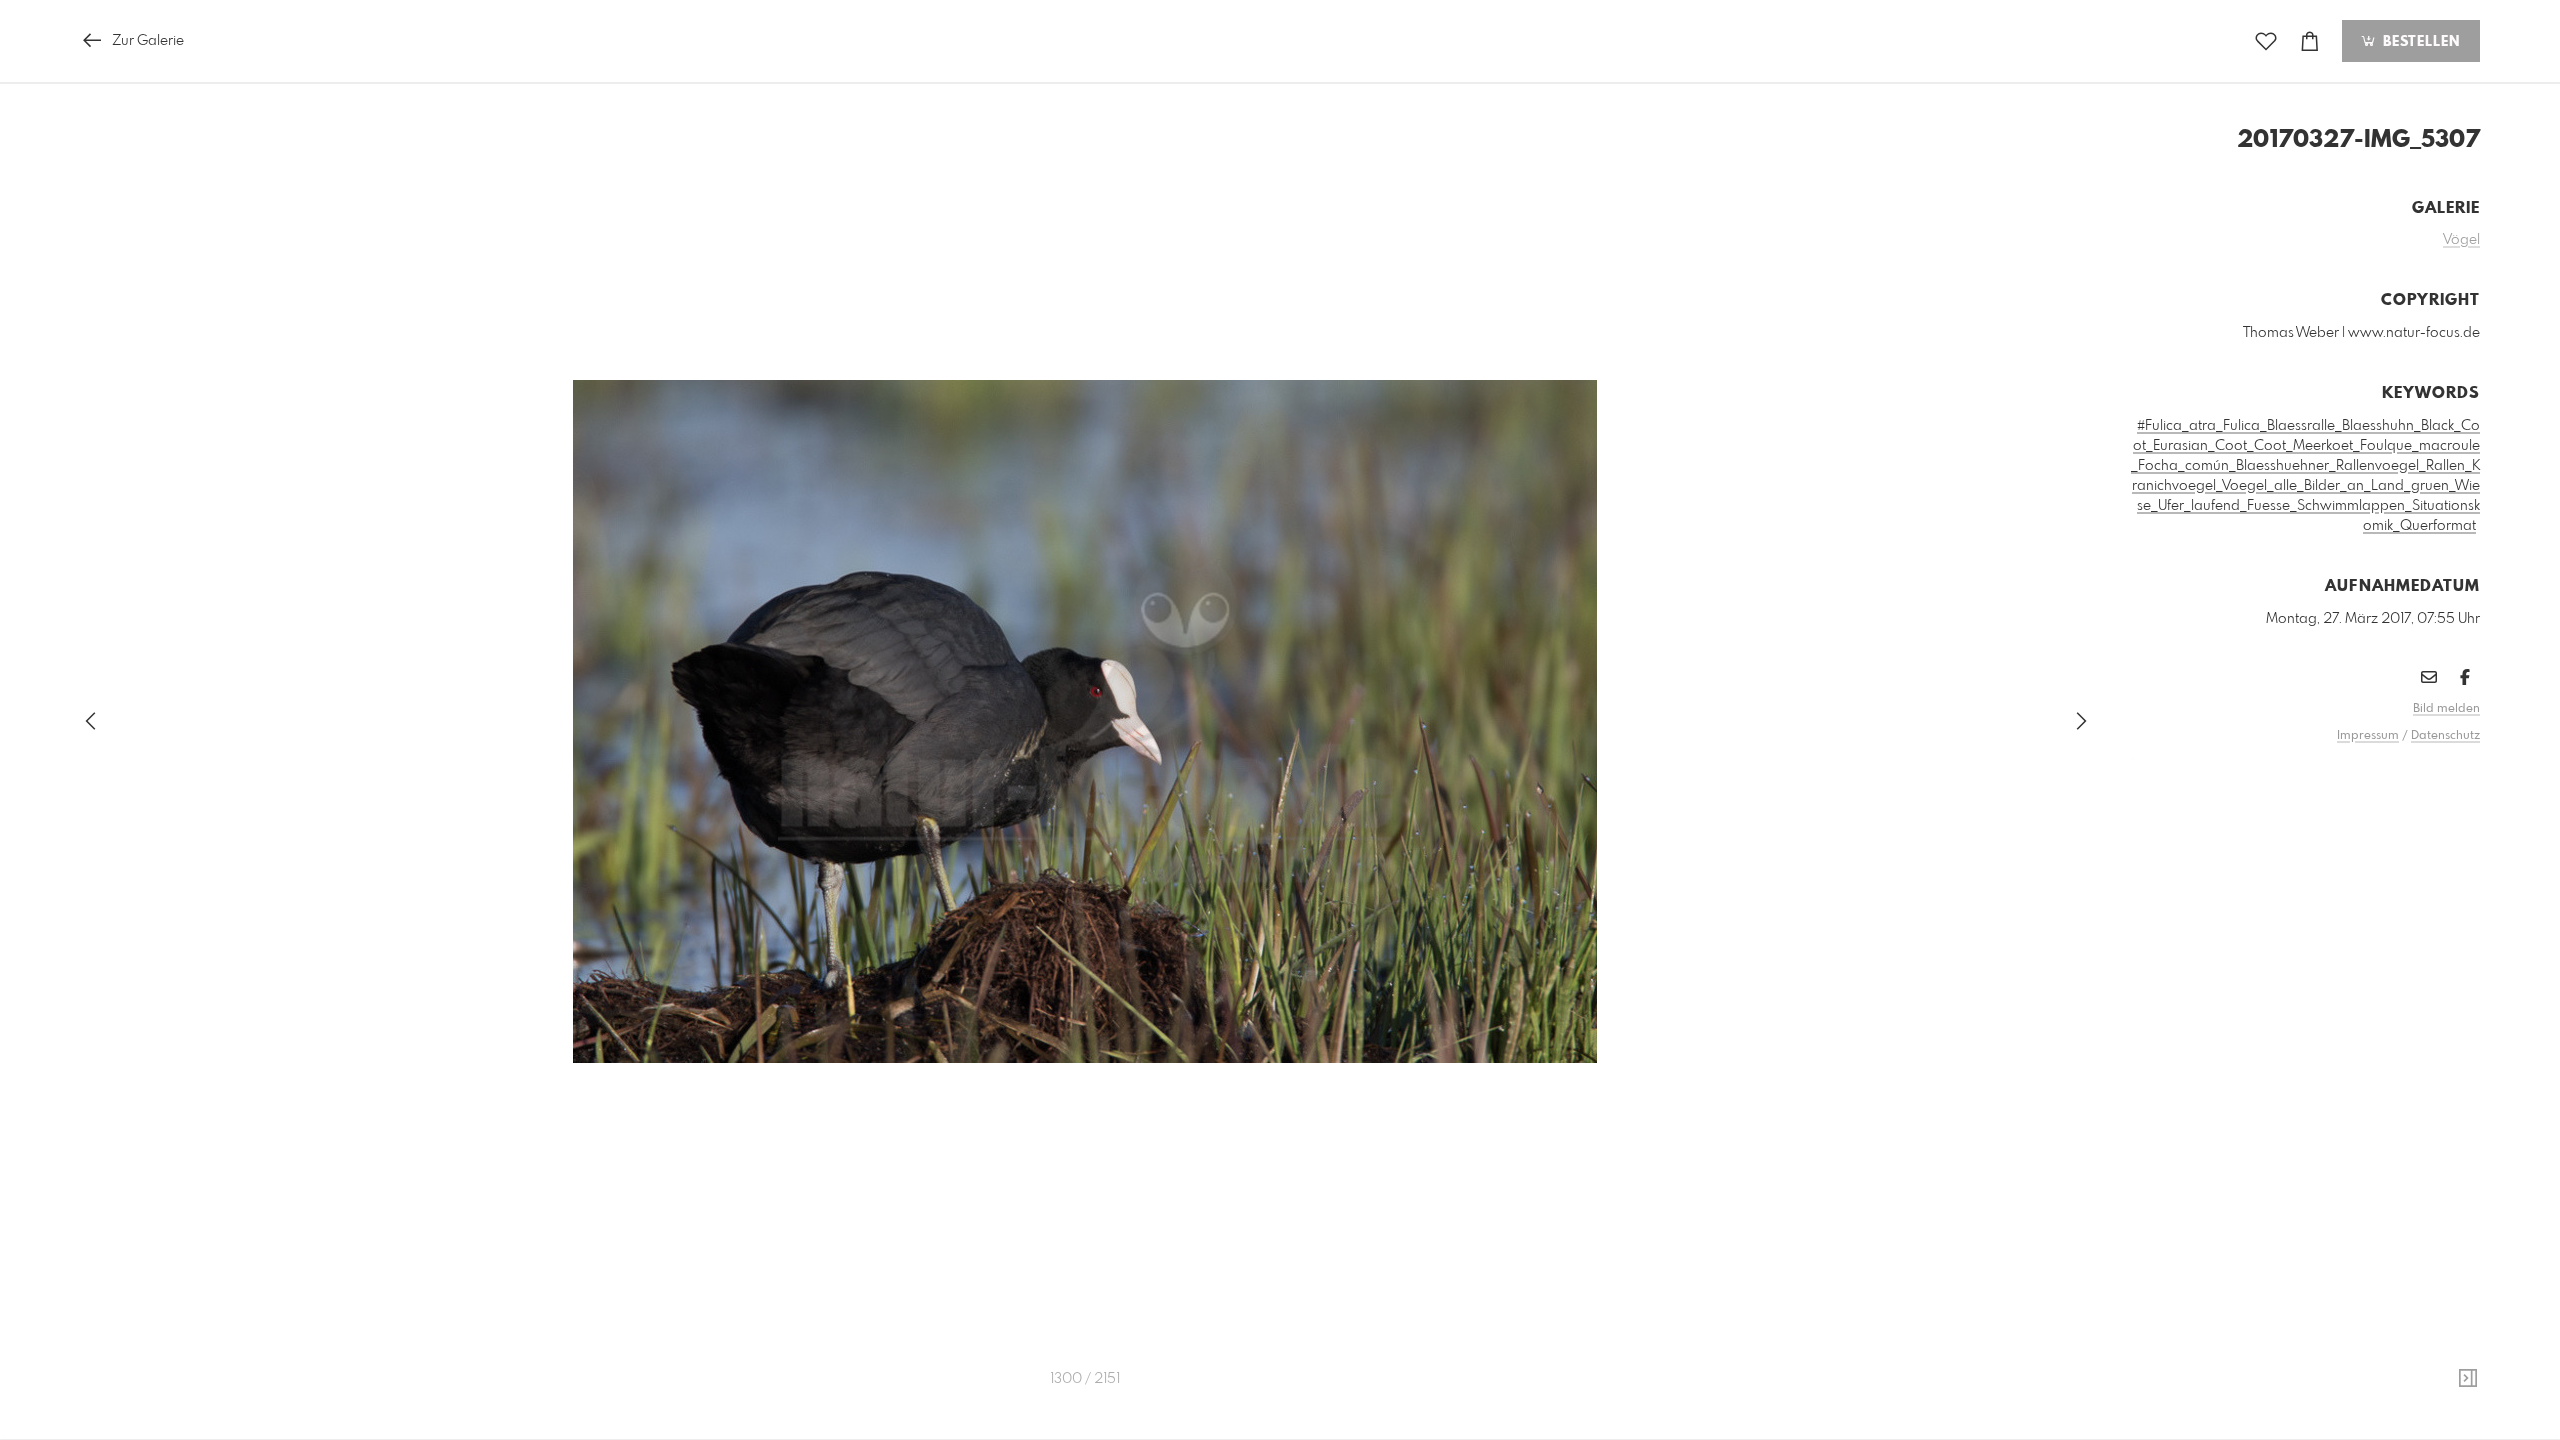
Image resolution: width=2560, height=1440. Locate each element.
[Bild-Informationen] (2468, 1379)
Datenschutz (2445, 736)
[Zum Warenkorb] (2310, 41)
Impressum (2368, 736)
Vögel (2461, 240)
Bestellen (2419, 42)
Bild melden (2446, 709)
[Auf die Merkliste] (2266, 41)
